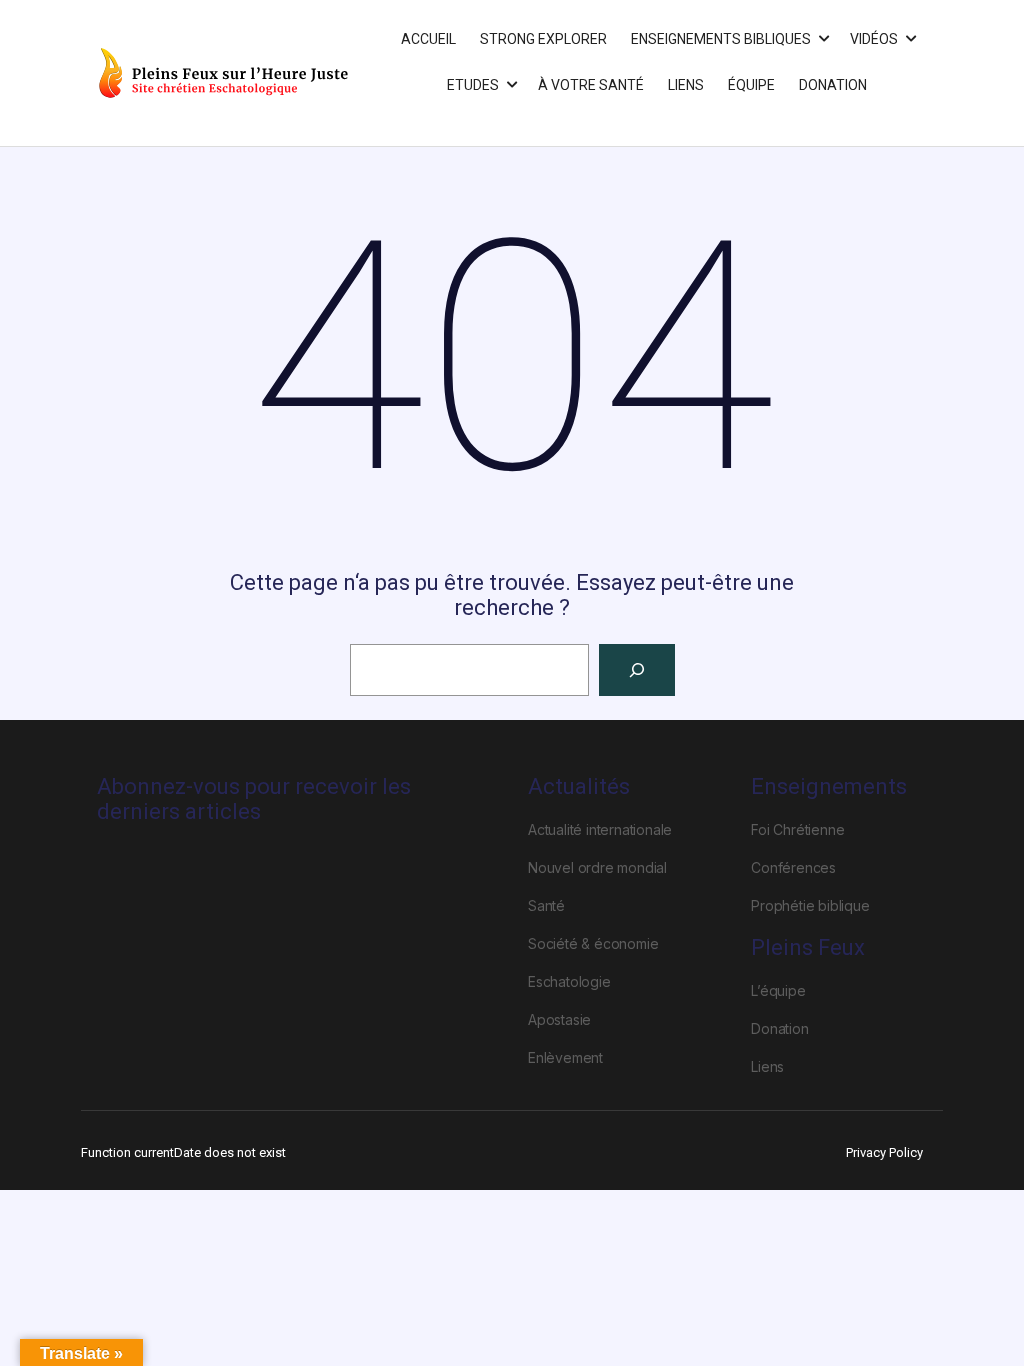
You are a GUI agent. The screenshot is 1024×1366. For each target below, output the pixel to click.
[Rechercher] (637, 670)
